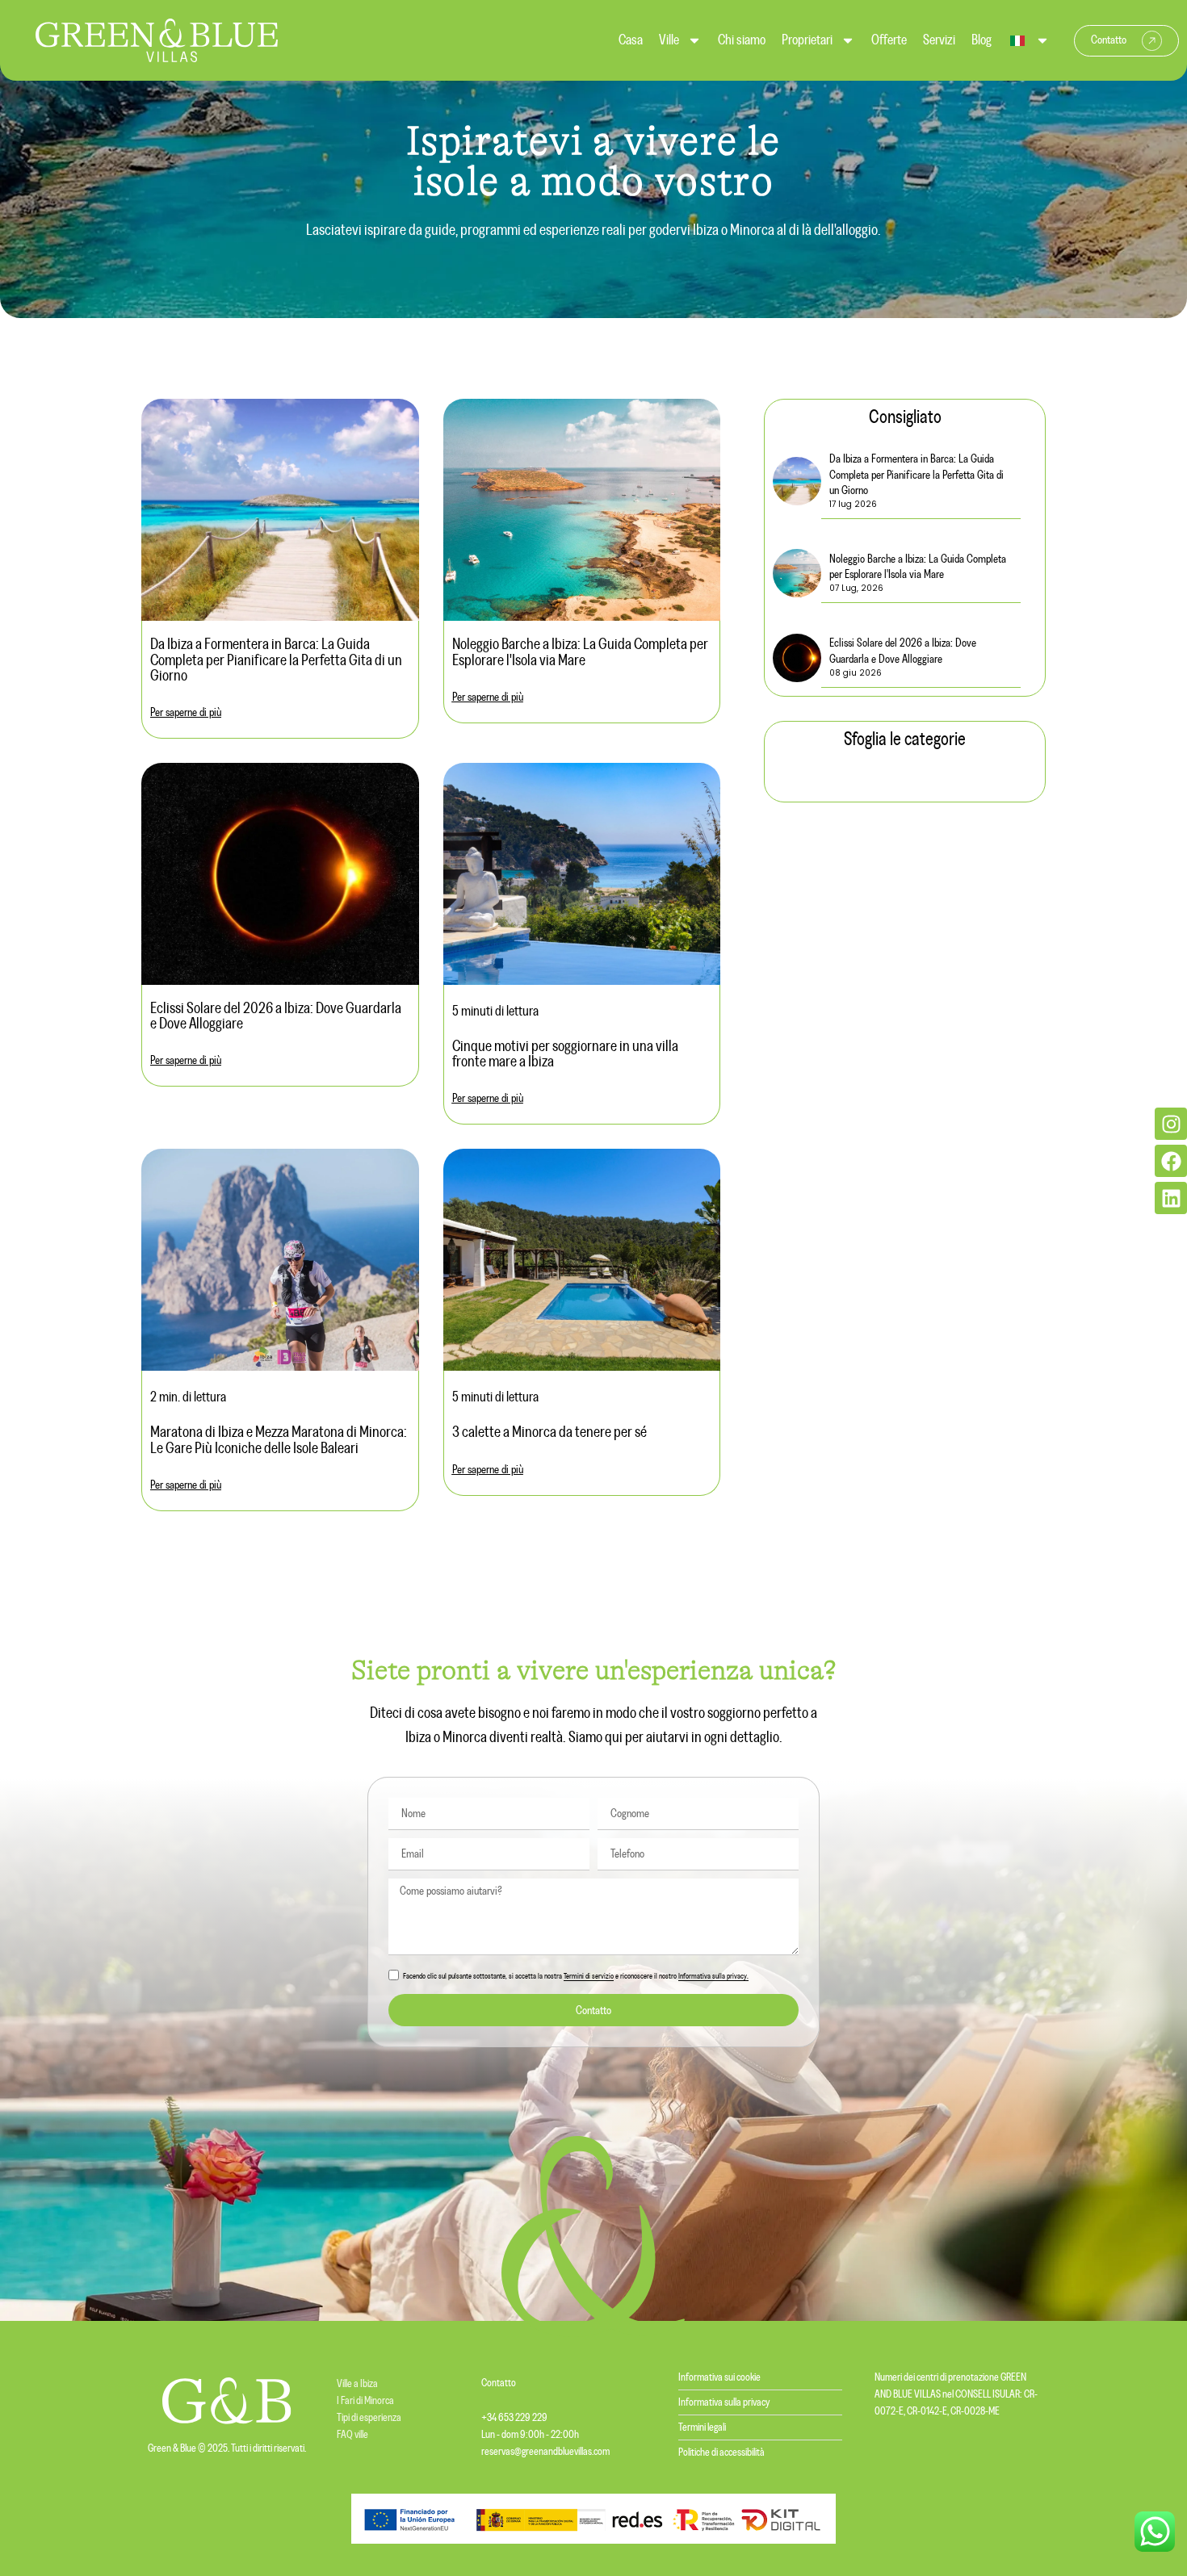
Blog (981, 40)
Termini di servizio (589, 1977)
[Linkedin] (1171, 1198)
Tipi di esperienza (369, 2418)
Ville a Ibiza (357, 2384)
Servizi (939, 40)
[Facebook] (1171, 1161)
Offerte (889, 40)
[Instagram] (1171, 1124)
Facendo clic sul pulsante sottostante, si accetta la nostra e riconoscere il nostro (576, 1977)
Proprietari (807, 40)
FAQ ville (352, 2435)
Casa (631, 40)
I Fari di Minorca (365, 2401)
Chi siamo (742, 40)
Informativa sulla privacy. (713, 1977)
